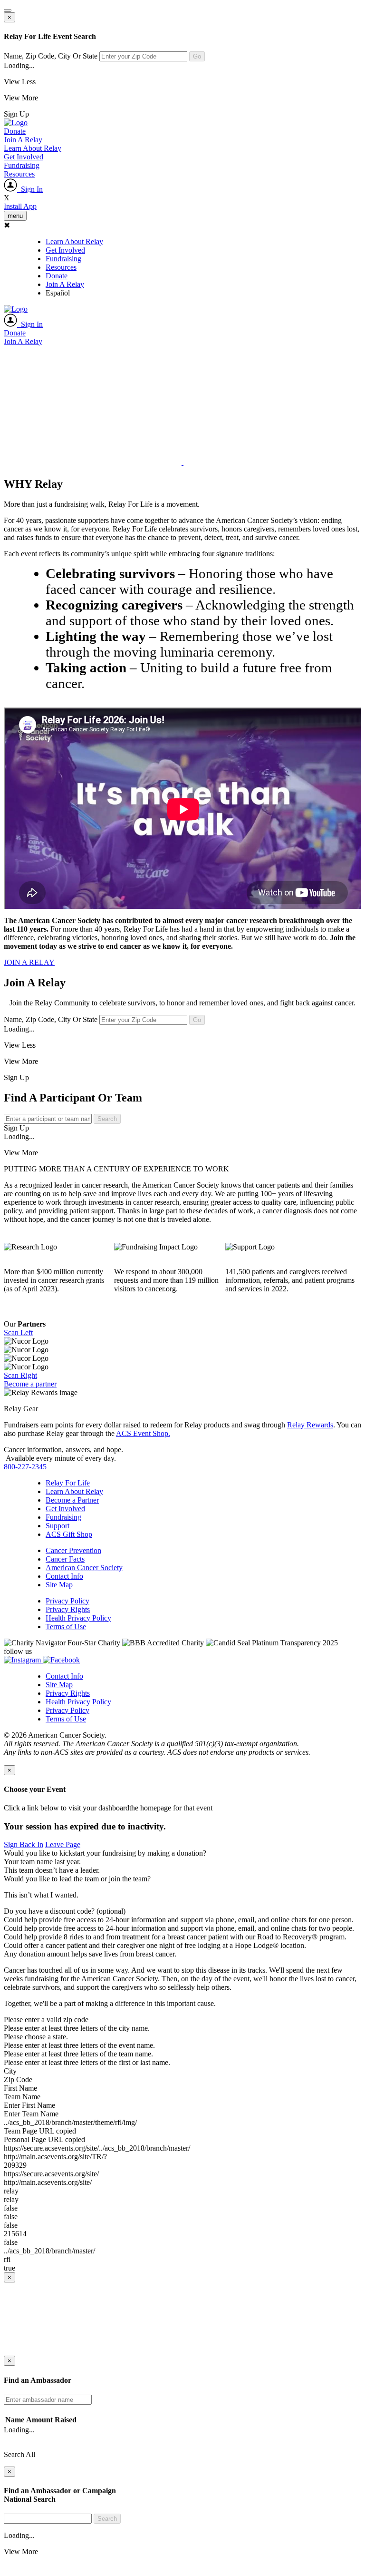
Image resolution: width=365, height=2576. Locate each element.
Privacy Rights (68, 1609)
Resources (19, 174)
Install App (20, 206)
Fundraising (22, 165)
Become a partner (30, 1384)
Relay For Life (68, 1483)
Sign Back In (24, 1844)
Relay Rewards (310, 1425)
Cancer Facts (65, 1559)
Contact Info (64, 1576)
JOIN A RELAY (29, 962)
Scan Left (18, 1332)
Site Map (59, 1585)
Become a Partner (72, 1500)
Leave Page (63, 1844)
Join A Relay (23, 140)
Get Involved (24, 157)
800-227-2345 (25, 1467)
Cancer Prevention (73, 1550)
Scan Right (20, 1375)
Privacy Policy (67, 1601)
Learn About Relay (33, 148)
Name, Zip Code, (51, 56)
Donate (15, 131)
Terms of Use (66, 1627)
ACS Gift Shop (69, 1534)
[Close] (8, 10)
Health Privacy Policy (78, 1618)
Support (58, 1526)
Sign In (30, 189)
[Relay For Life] (16, 123)
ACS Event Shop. (143, 1433)
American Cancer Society (84, 1568)
